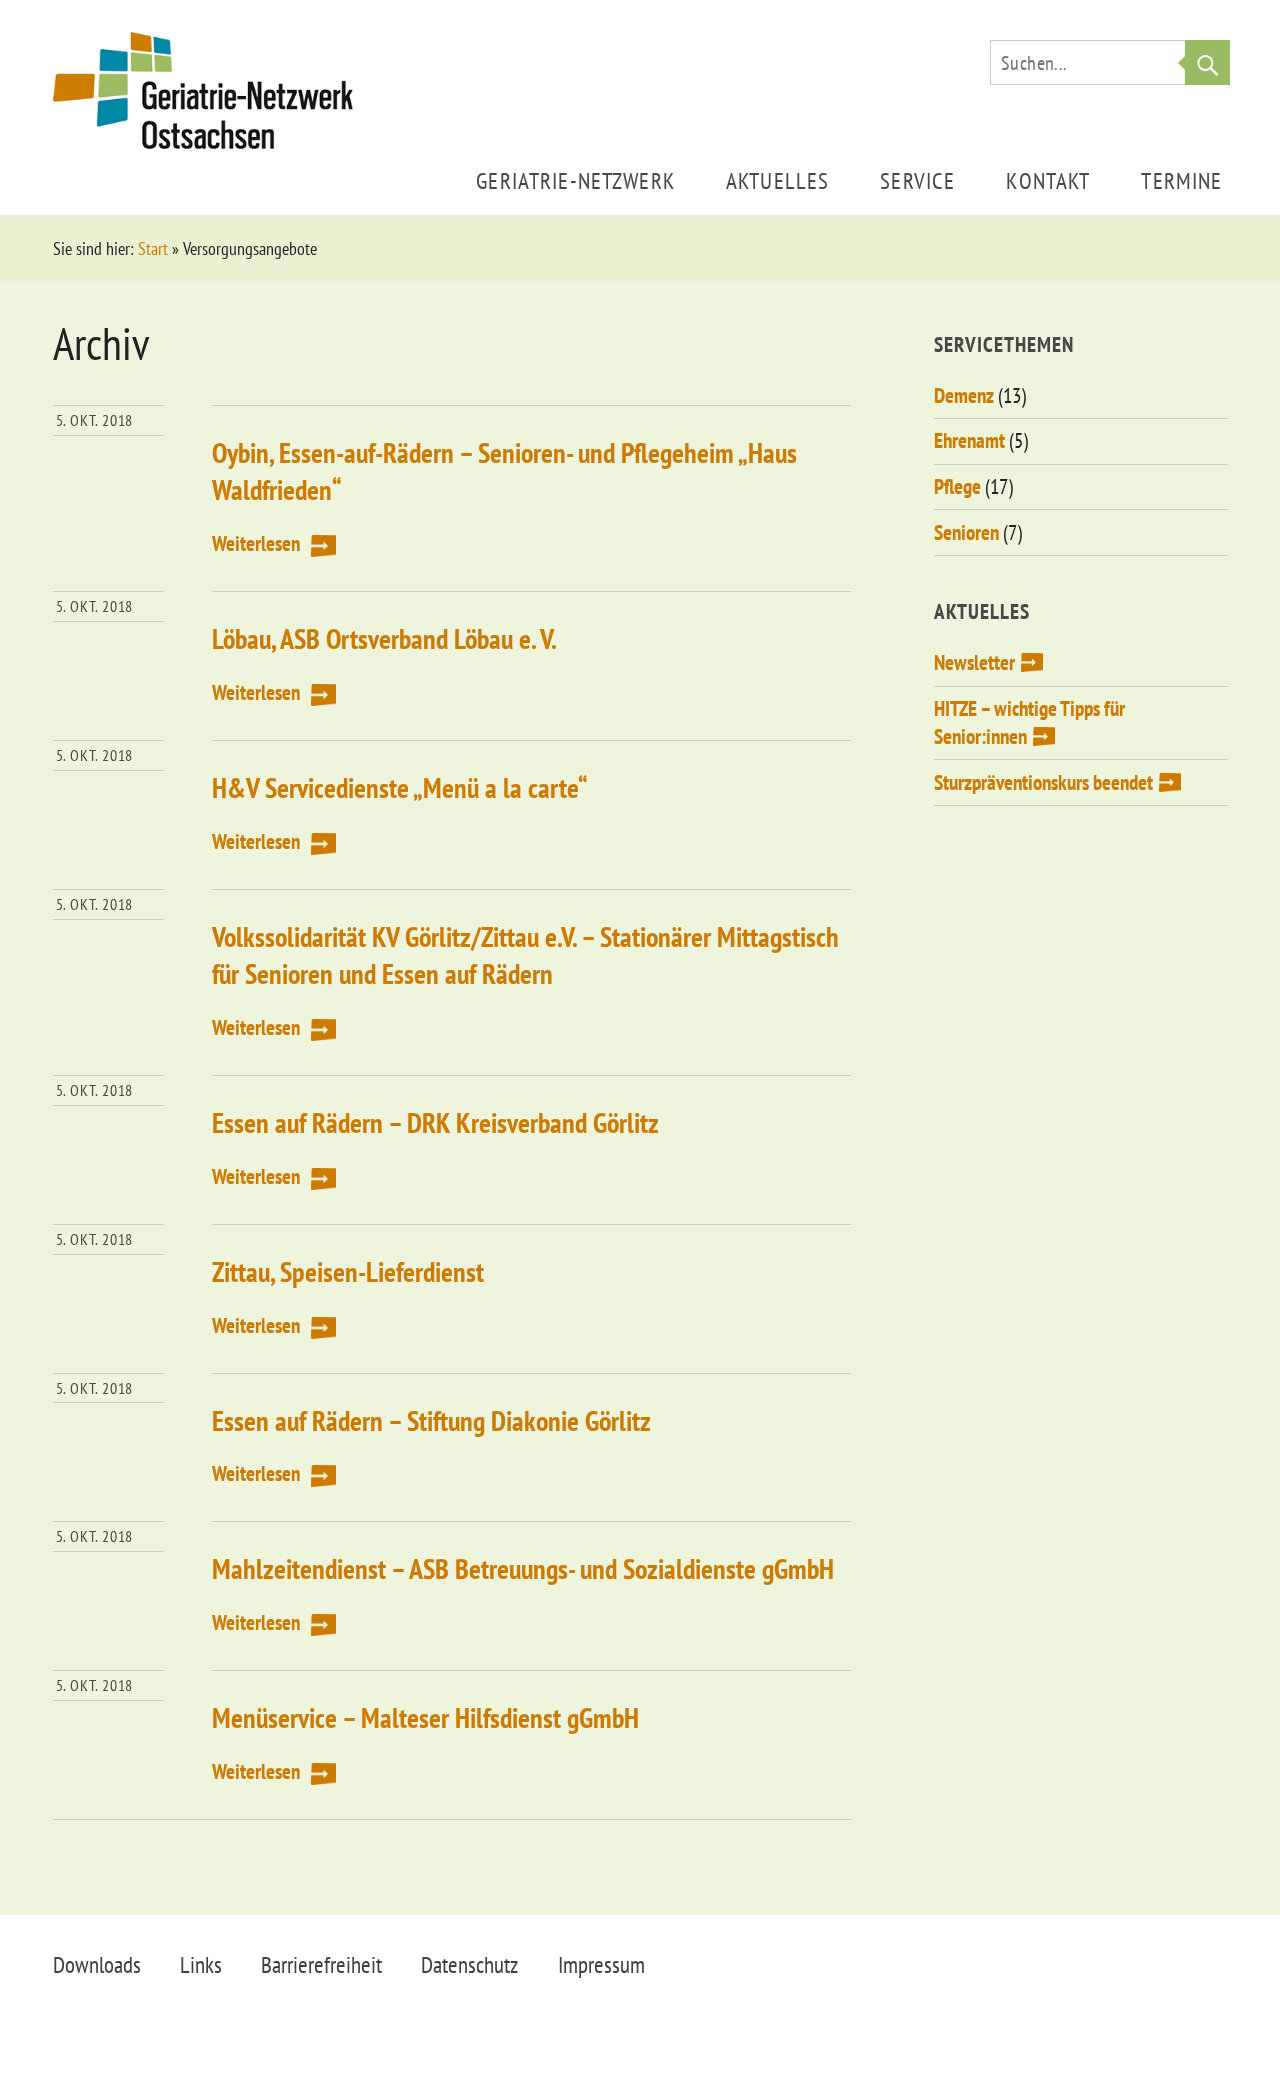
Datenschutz (469, 1964)
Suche (1207, 62)
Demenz (964, 395)
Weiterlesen (256, 543)
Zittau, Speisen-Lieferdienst (348, 1271)
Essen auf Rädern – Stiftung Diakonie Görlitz (431, 1420)
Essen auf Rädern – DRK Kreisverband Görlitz (435, 1122)
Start (153, 248)
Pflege (957, 486)
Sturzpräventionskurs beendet (1043, 782)
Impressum (601, 1964)
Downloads (97, 1964)
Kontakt (1048, 180)
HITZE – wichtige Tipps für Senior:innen (1029, 722)
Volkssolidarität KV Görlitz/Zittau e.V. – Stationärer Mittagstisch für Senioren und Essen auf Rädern (525, 955)
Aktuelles (777, 180)
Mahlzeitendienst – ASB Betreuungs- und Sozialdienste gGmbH (523, 1568)
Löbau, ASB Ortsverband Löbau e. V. (384, 638)
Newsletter (974, 662)
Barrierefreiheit (321, 1964)
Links (201, 1964)
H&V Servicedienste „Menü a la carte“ (400, 787)
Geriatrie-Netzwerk (575, 180)
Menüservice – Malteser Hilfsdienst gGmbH (425, 1717)
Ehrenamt (969, 440)
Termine (1181, 180)
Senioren (966, 532)
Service (917, 180)
